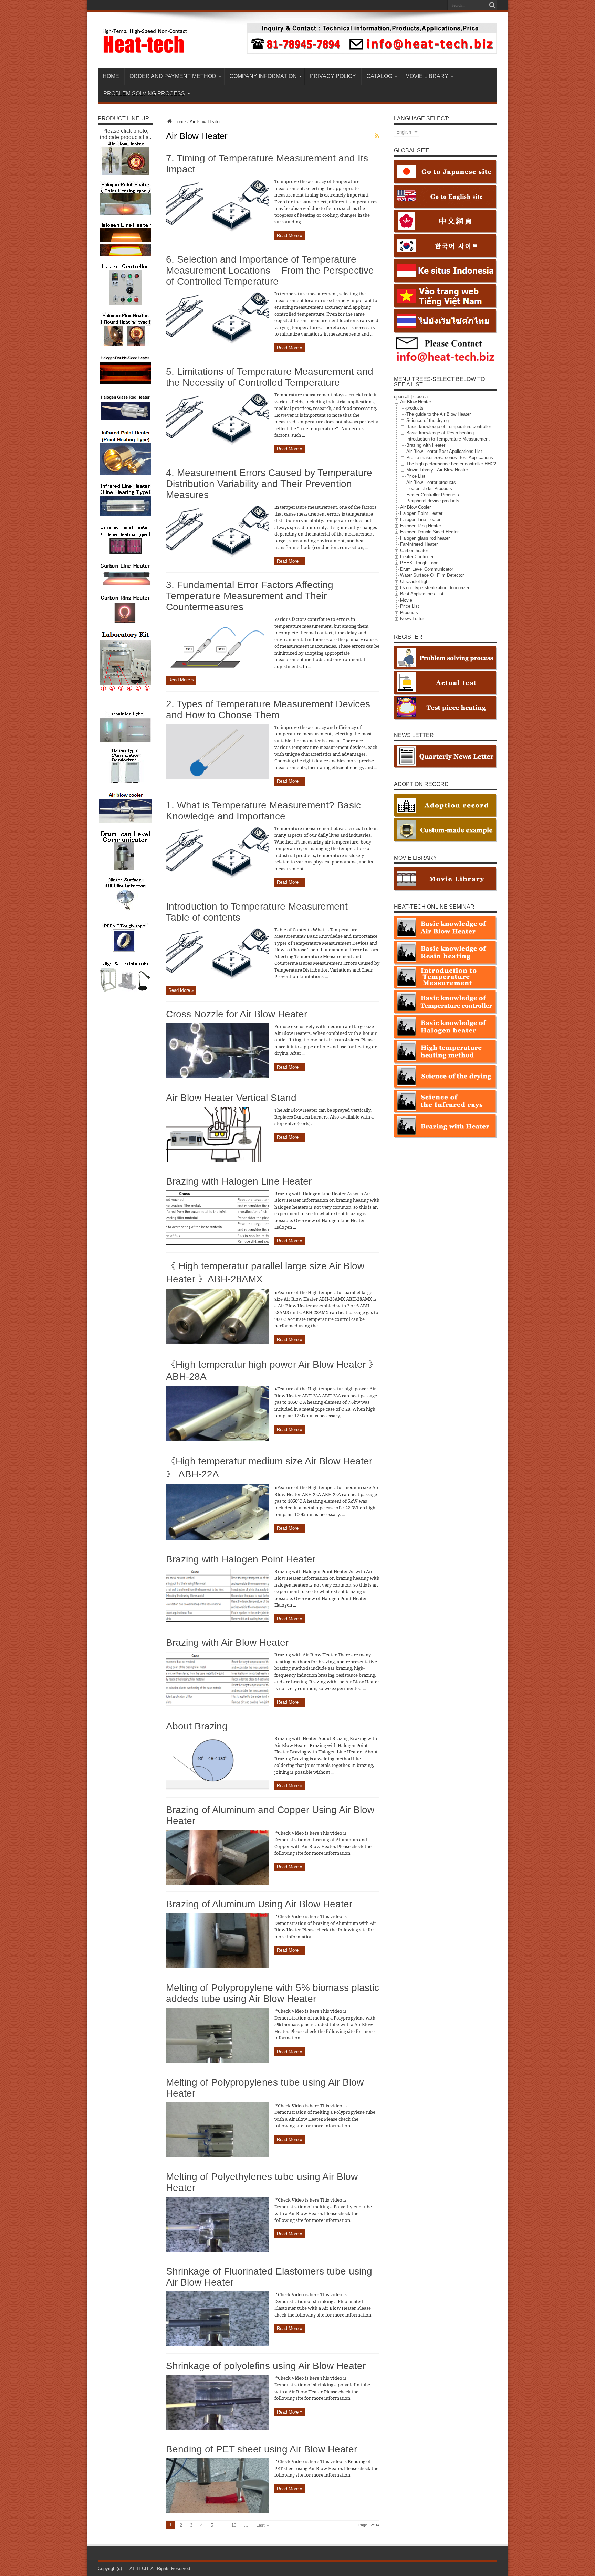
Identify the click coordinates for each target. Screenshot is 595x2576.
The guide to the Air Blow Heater (439, 414)
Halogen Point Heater (421, 513)
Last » (262, 2525)
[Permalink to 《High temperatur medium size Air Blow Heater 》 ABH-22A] (218, 1538)
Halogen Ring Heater (421, 526)
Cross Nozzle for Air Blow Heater (237, 1014)
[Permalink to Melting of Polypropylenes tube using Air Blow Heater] (218, 2156)
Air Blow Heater (416, 402)
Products (409, 612)
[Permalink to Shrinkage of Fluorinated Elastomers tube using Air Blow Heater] (218, 2345)
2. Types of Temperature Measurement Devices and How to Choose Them (268, 709)
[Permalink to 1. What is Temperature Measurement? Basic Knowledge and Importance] (218, 878)
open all (402, 397)
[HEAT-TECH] (144, 51)
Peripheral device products (433, 501)
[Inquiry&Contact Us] (372, 52)
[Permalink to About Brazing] (218, 1789)
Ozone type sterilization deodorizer (435, 588)
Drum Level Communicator (427, 569)
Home (179, 122)
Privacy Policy (333, 76)
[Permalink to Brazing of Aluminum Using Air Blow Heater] (218, 1967)
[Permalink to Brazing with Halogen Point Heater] (218, 1621)
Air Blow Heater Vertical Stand (231, 1098)
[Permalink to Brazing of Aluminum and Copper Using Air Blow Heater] (218, 1883)
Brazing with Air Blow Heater (227, 1642)
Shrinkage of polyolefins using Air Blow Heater (266, 2366)
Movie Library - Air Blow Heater (437, 470)
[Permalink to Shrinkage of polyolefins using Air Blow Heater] (218, 2428)
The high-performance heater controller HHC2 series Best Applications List (480, 464)
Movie (406, 600)
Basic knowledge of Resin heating (440, 433)
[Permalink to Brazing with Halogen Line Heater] (218, 1244)
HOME (111, 76)
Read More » (290, 236)
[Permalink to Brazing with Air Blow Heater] (218, 1705)
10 (234, 2525)
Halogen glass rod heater (425, 538)
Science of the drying (427, 420)
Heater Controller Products (433, 495)
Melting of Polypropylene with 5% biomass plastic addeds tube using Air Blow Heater (273, 1993)
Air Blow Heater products (431, 482)
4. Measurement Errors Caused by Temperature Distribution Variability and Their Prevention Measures (269, 484)
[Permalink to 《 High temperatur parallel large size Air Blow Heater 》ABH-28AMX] (218, 1342)
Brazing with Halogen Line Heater (239, 1181)
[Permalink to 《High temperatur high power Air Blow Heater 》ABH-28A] (218, 1439)
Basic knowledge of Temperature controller (449, 427)
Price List (416, 476)
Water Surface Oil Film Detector (432, 575)
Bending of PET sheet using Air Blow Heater (262, 2449)
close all (421, 397)
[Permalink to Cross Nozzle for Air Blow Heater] (218, 1077)
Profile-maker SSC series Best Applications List (454, 458)
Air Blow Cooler (415, 507)
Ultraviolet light (415, 581)
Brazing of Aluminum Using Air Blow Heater (259, 1904)
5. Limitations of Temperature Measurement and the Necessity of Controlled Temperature (270, 377)
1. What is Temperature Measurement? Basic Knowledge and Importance (263, 811)
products (415, 408)
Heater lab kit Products (429, 489)
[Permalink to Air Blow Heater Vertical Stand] (218, 1160)
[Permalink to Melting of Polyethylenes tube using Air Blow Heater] (218, 2250)
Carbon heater (414, 550)
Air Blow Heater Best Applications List (444, 451)
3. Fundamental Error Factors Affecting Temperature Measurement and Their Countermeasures (250, 596)
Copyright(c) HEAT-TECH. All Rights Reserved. (145, 2569)
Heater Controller (417, 557)
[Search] (492, 5)
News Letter (412, 619)
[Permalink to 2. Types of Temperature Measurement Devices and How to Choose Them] (218, 778)
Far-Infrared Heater (419, 544)
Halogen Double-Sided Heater (429, 532)
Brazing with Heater (426, 445)
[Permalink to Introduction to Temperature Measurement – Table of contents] (218, 980)
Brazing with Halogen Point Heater (241, 1559)
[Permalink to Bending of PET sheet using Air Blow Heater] (218, 2512)
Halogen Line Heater (420, 520)
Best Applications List (422, 594)
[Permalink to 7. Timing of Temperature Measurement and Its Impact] (218, 232)
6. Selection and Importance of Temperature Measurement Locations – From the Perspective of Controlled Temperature (270, 270)
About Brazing (197, 1726)
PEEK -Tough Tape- (420, 563)
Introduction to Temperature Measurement (448, 439)
